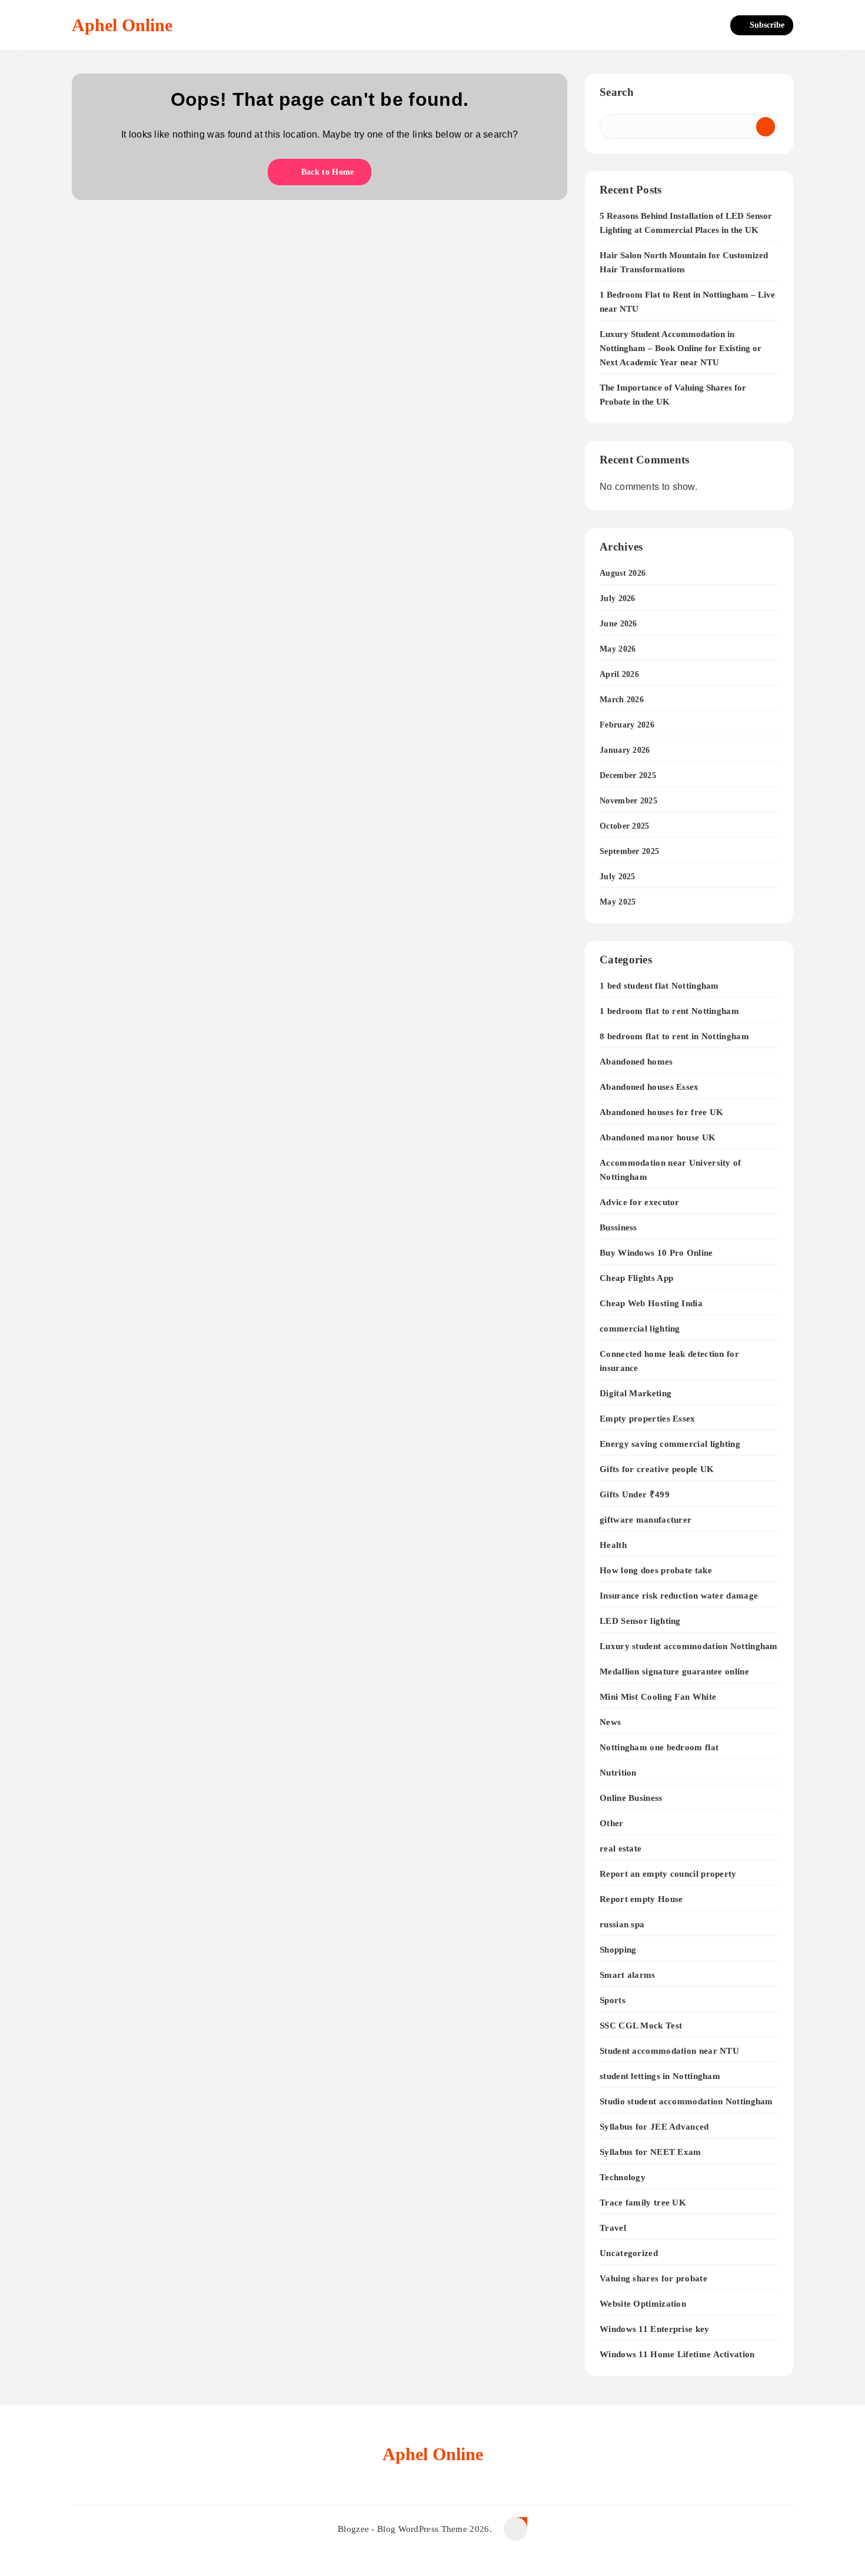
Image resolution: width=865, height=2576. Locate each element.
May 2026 (618, 649)
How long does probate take (656, 1570)
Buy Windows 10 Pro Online (656, 1252)
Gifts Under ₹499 (635, 1494)
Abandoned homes (636, 1061)
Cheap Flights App (636, 1278)
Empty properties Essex (648, 1418)
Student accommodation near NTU (669, 2051)
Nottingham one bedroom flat (659, 1747)
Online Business (631, 1798)
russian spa (622, 1924)
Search (617, 92)
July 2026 (618, 598)
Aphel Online (122, 25)
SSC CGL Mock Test (641, 2025)
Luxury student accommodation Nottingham (689, 1646)
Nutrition (618, 1772)
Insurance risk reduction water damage (679, 1595)
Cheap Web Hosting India (651, 1303)
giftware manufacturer (646, 1519)
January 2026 (625, 750)
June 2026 (618, 624)
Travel (613, 2228)
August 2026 (623, 573)
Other (612, 1823)
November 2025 (628, 801)
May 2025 (618, 902)
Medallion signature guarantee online (674, 1671)
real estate (621, 1848)
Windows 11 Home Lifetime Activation (677, 2354)
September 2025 (629, 851)
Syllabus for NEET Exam (651, 2152)
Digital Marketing (636, 1393)
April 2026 (619, 674)
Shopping (618, 1949)
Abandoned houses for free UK (661, 1112)
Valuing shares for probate (653, 2278)
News (610, 1722)
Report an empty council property (668, 1873)
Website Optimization (643, 2303)
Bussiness (618, 1227)
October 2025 (625, 826)
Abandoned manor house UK (658, 1137)
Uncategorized (629, 2253)
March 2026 (622, 700)
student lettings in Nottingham (660, 2076)
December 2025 (628, 775)
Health (613, 1545)
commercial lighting (640, 1328)
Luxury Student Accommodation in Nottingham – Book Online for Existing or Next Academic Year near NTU (681, 348)
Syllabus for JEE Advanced (654, 2126)
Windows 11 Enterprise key (655, 2329)
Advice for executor (640, 1202)
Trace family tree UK (643, 2202)
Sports (613, 2000)
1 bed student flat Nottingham (659, 985)
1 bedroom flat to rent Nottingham (669, 1011)
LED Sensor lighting (640, 1621)
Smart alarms (628, 1975)
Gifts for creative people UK (657, 1469)
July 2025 (618, 877)
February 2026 (627, 725)
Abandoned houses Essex (649, 1087)
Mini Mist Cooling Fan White (658, 1696)
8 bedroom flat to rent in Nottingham (674, 1036)
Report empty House (641, 1899)
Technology (623, 2177)
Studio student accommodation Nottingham (686, 2101)
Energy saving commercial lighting (670, 1444)
